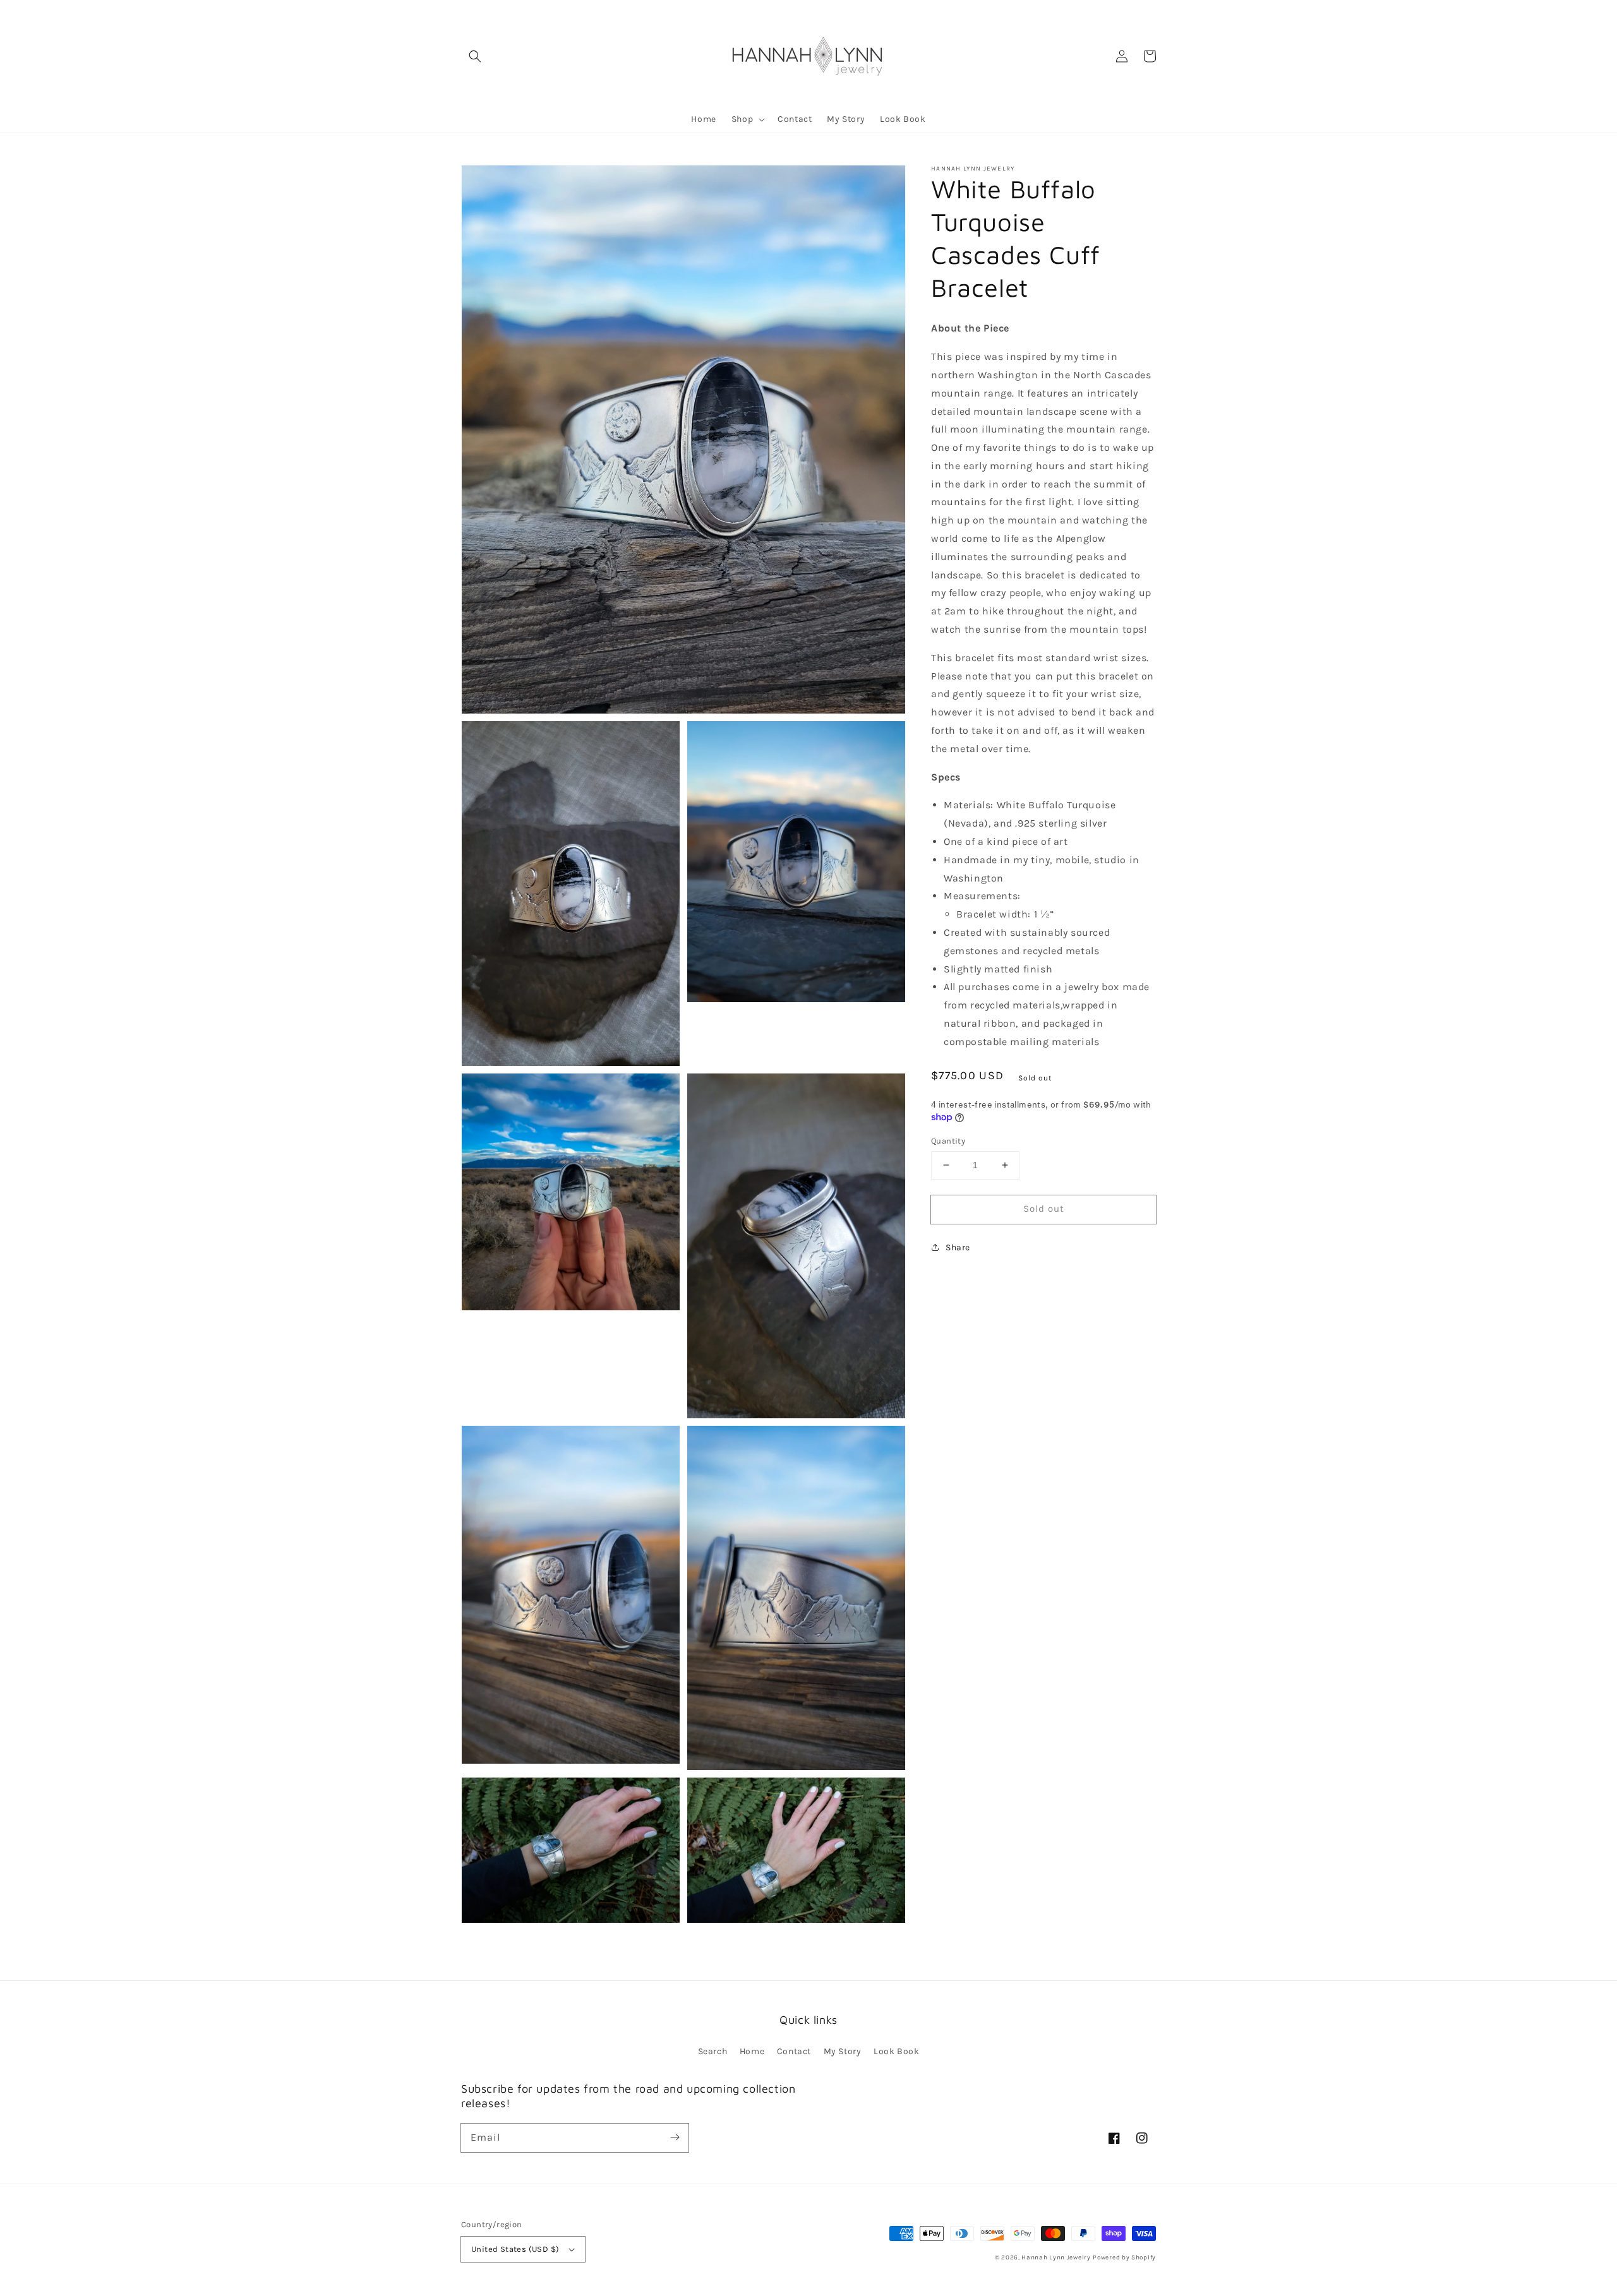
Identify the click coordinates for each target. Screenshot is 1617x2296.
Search (713, 2051)
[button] (475, 56)
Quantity (948, 1141)
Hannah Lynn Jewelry (1056, 2257)
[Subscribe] (675, 2138)
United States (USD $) (515, 2249)
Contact (794, 2051)
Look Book (896, 2051)
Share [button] (958, 1247)
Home (752, 2051)
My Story (843, 2051)
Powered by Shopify (1124, 2257)
